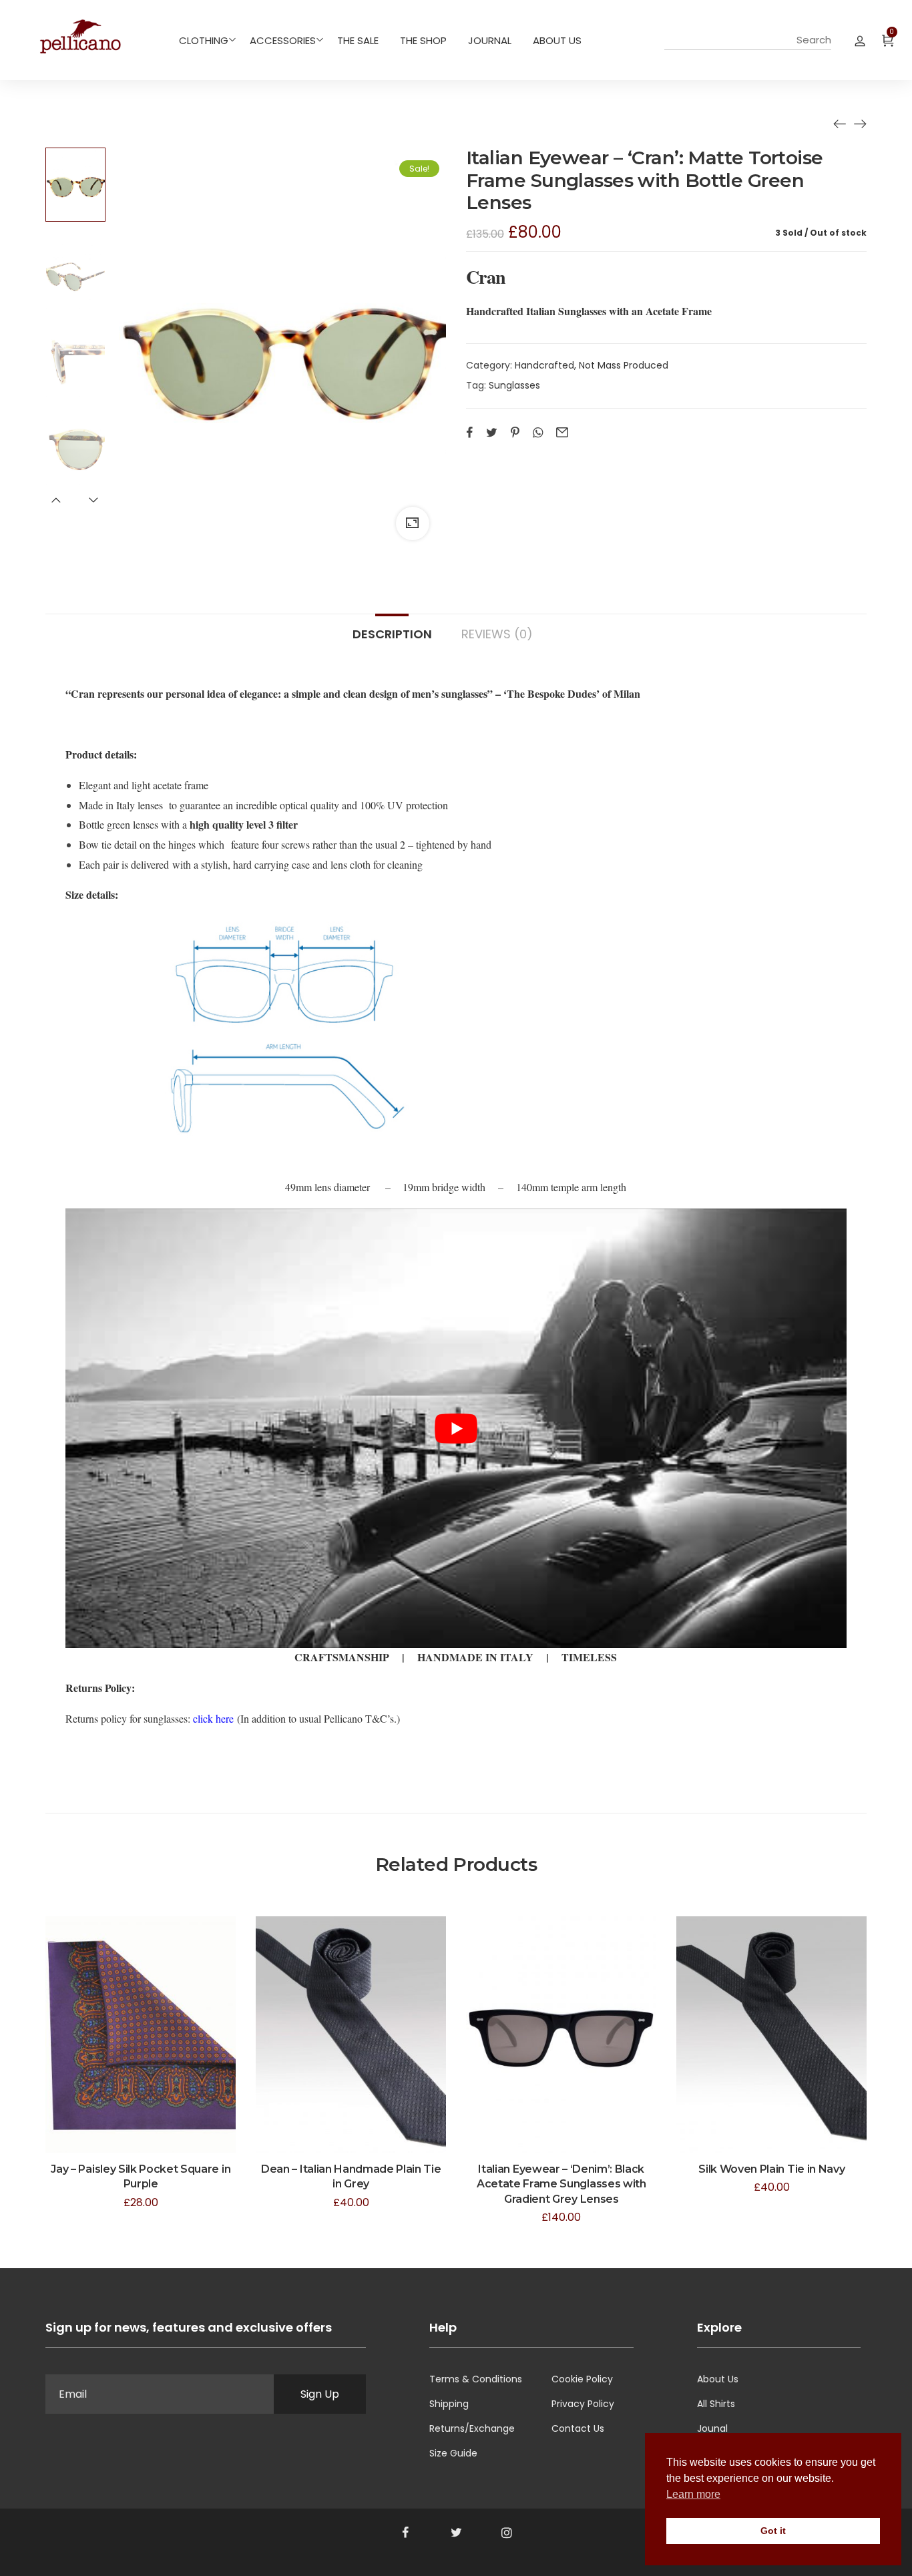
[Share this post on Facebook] (469, 433)
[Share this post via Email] (562, 433)
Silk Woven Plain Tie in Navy (771, 2169)
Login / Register (860, 40)
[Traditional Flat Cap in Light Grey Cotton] (840, 124)
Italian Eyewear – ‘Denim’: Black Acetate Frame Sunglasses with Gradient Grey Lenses (561, 2184)
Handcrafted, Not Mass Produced (592, 365)
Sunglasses (514, 385)
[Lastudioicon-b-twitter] (456, 2533)
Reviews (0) (497, 633)
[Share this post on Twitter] (492, 433)
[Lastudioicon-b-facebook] (405, 2533)
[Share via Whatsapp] (538, 433)
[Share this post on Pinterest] (515, 433)
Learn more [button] (693, 2494)
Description (392, 633)
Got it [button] (773, 2531)
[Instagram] (507, 2533)
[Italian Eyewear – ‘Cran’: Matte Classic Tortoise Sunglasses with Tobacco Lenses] (860, 124)
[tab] (392, 628)
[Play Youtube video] (456, 1428)
